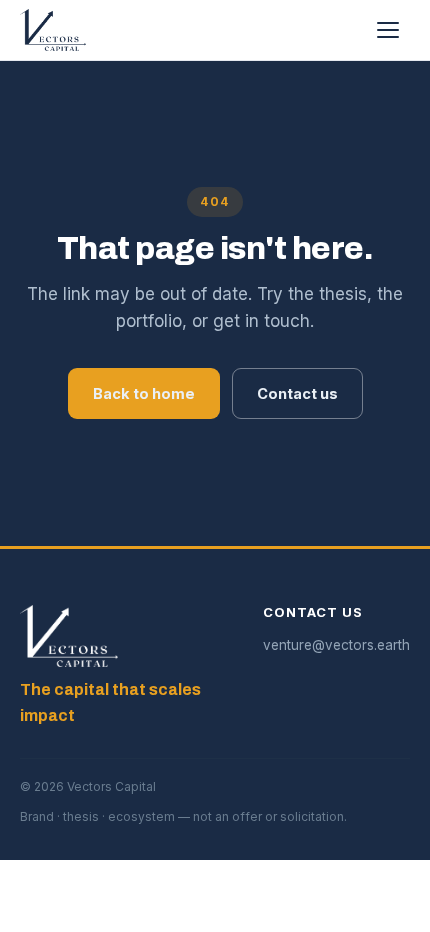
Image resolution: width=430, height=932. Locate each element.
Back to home (144, 393)
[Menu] (388, 30)
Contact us (297, 393)
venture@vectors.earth (336, 645)
